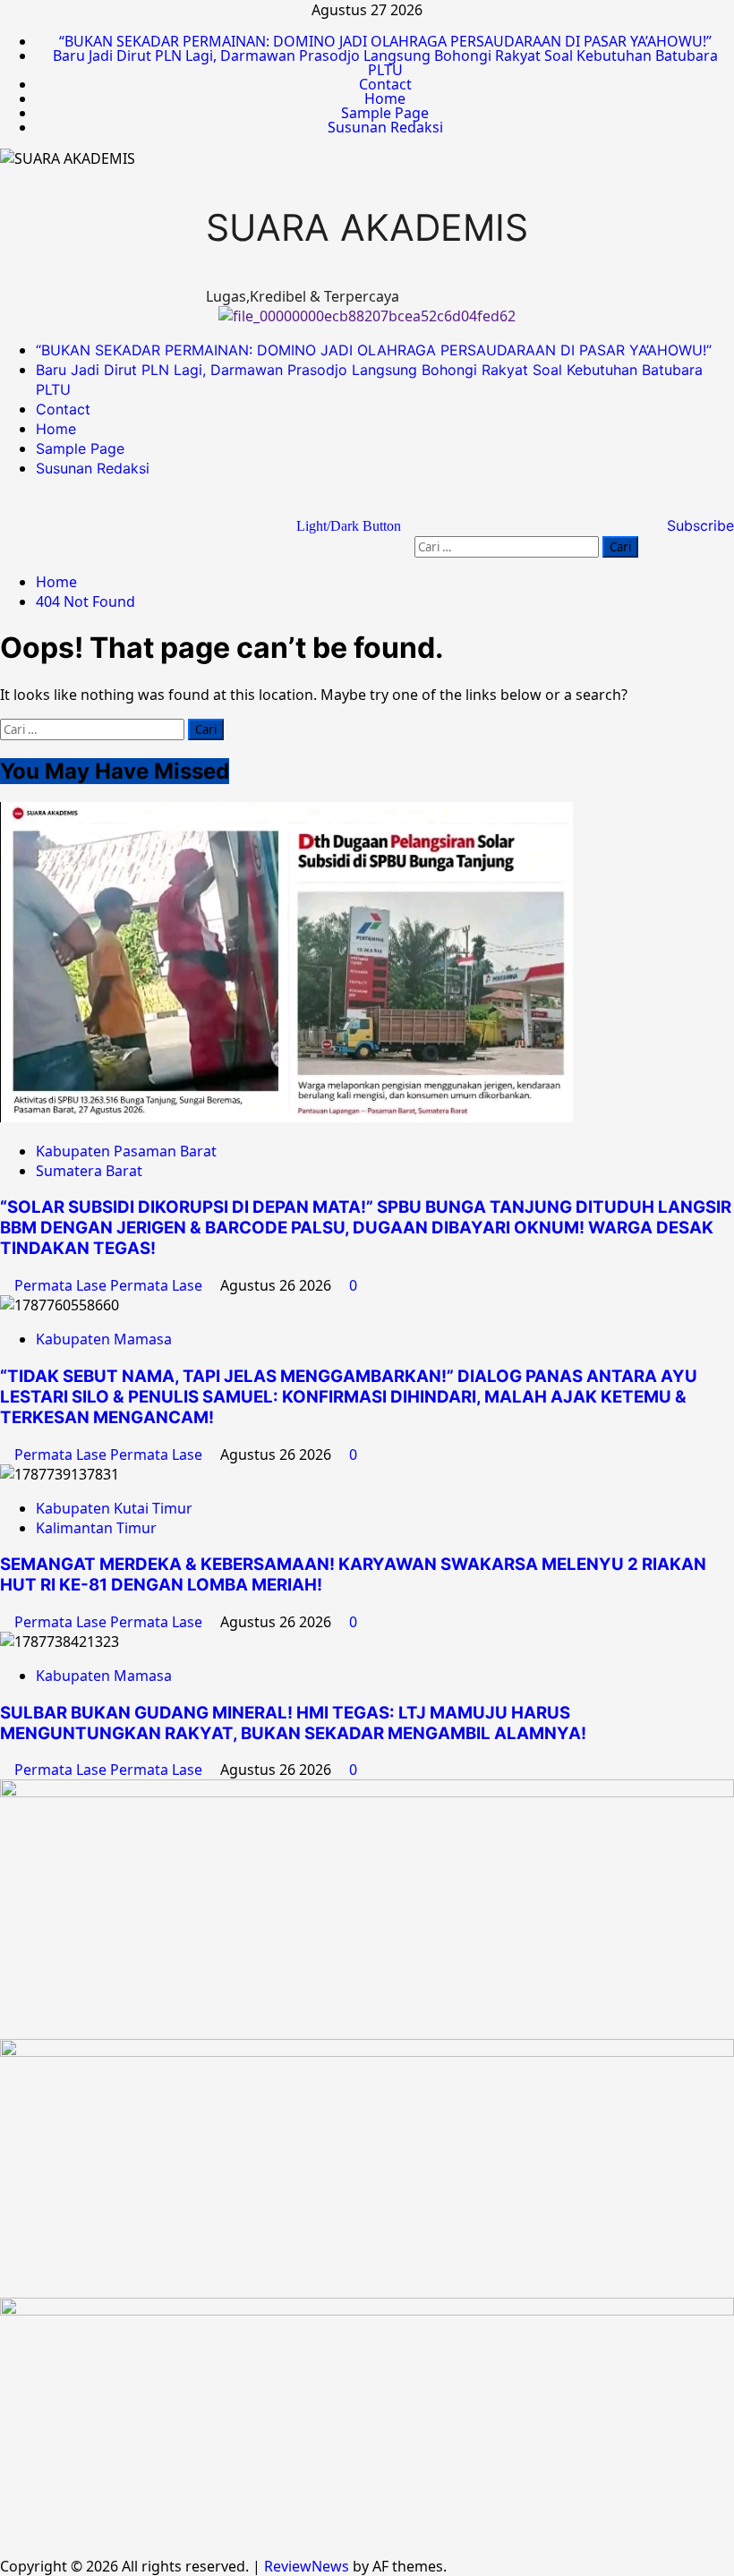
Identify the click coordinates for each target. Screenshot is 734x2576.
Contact (385, 84)
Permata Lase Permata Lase (110, 1285)
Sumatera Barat (89, 1171)
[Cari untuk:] (508, 546)
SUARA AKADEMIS (367, 227)
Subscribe (698, 525)
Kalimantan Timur (96, 1528)
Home (385, 98)
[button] (633, 514)
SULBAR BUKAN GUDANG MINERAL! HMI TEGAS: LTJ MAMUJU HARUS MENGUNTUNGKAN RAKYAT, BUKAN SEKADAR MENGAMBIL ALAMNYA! (297, 1723)
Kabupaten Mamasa (104, 1339)
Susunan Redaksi (385, 127)
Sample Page (385, 113)
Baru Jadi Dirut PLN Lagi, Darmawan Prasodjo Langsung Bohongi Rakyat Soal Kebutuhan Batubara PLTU (385, 63)
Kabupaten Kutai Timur (114, 1508)
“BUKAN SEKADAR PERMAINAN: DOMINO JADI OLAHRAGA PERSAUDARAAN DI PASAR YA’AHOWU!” (385, 41)
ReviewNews (307, 2566)
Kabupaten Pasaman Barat (126, 1151)
